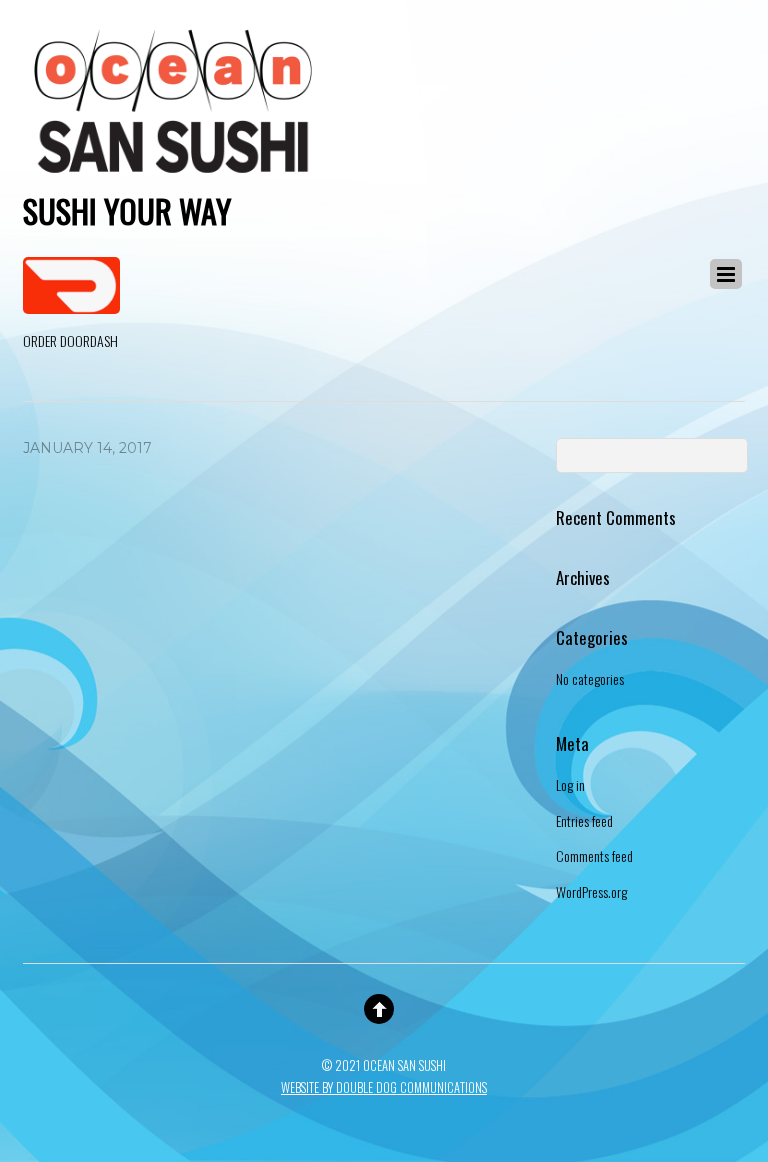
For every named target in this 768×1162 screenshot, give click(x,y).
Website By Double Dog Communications (384, 1087)
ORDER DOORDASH (70, 340)
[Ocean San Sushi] (173, 171)
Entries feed (584, 820)
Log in (570, 784)
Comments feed (594, 855)
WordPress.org (591, 891)
